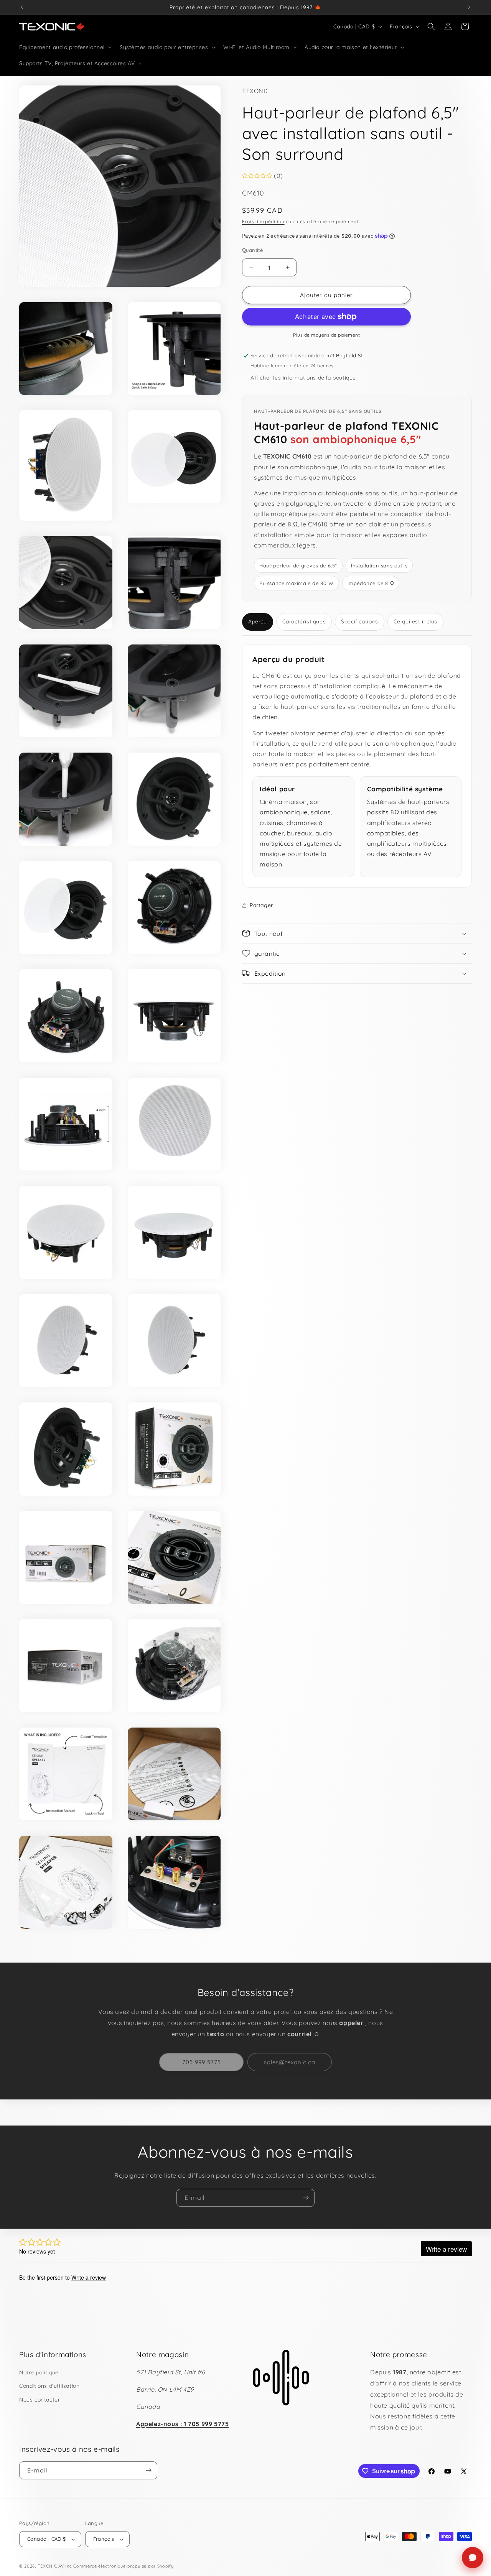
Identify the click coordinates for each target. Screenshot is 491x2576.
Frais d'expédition (263, 221)
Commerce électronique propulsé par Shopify (123, 2566)
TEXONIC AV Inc (55, 2566)
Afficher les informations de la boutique (303, 378)
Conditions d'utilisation (49, 2386)
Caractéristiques (304, 621)
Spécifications (359, 621)
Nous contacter (40, 2400)
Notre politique (39, 2372)
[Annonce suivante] (469, 7)
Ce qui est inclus (415, 621)
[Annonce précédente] (22, 7)
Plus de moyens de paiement (326, 335)
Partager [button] (261, 905)
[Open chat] (473, 2558)
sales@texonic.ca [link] (290, 2062)
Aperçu (258, 621)
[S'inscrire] (306, 2198)
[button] (65, 47)
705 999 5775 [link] (202, 2062)
